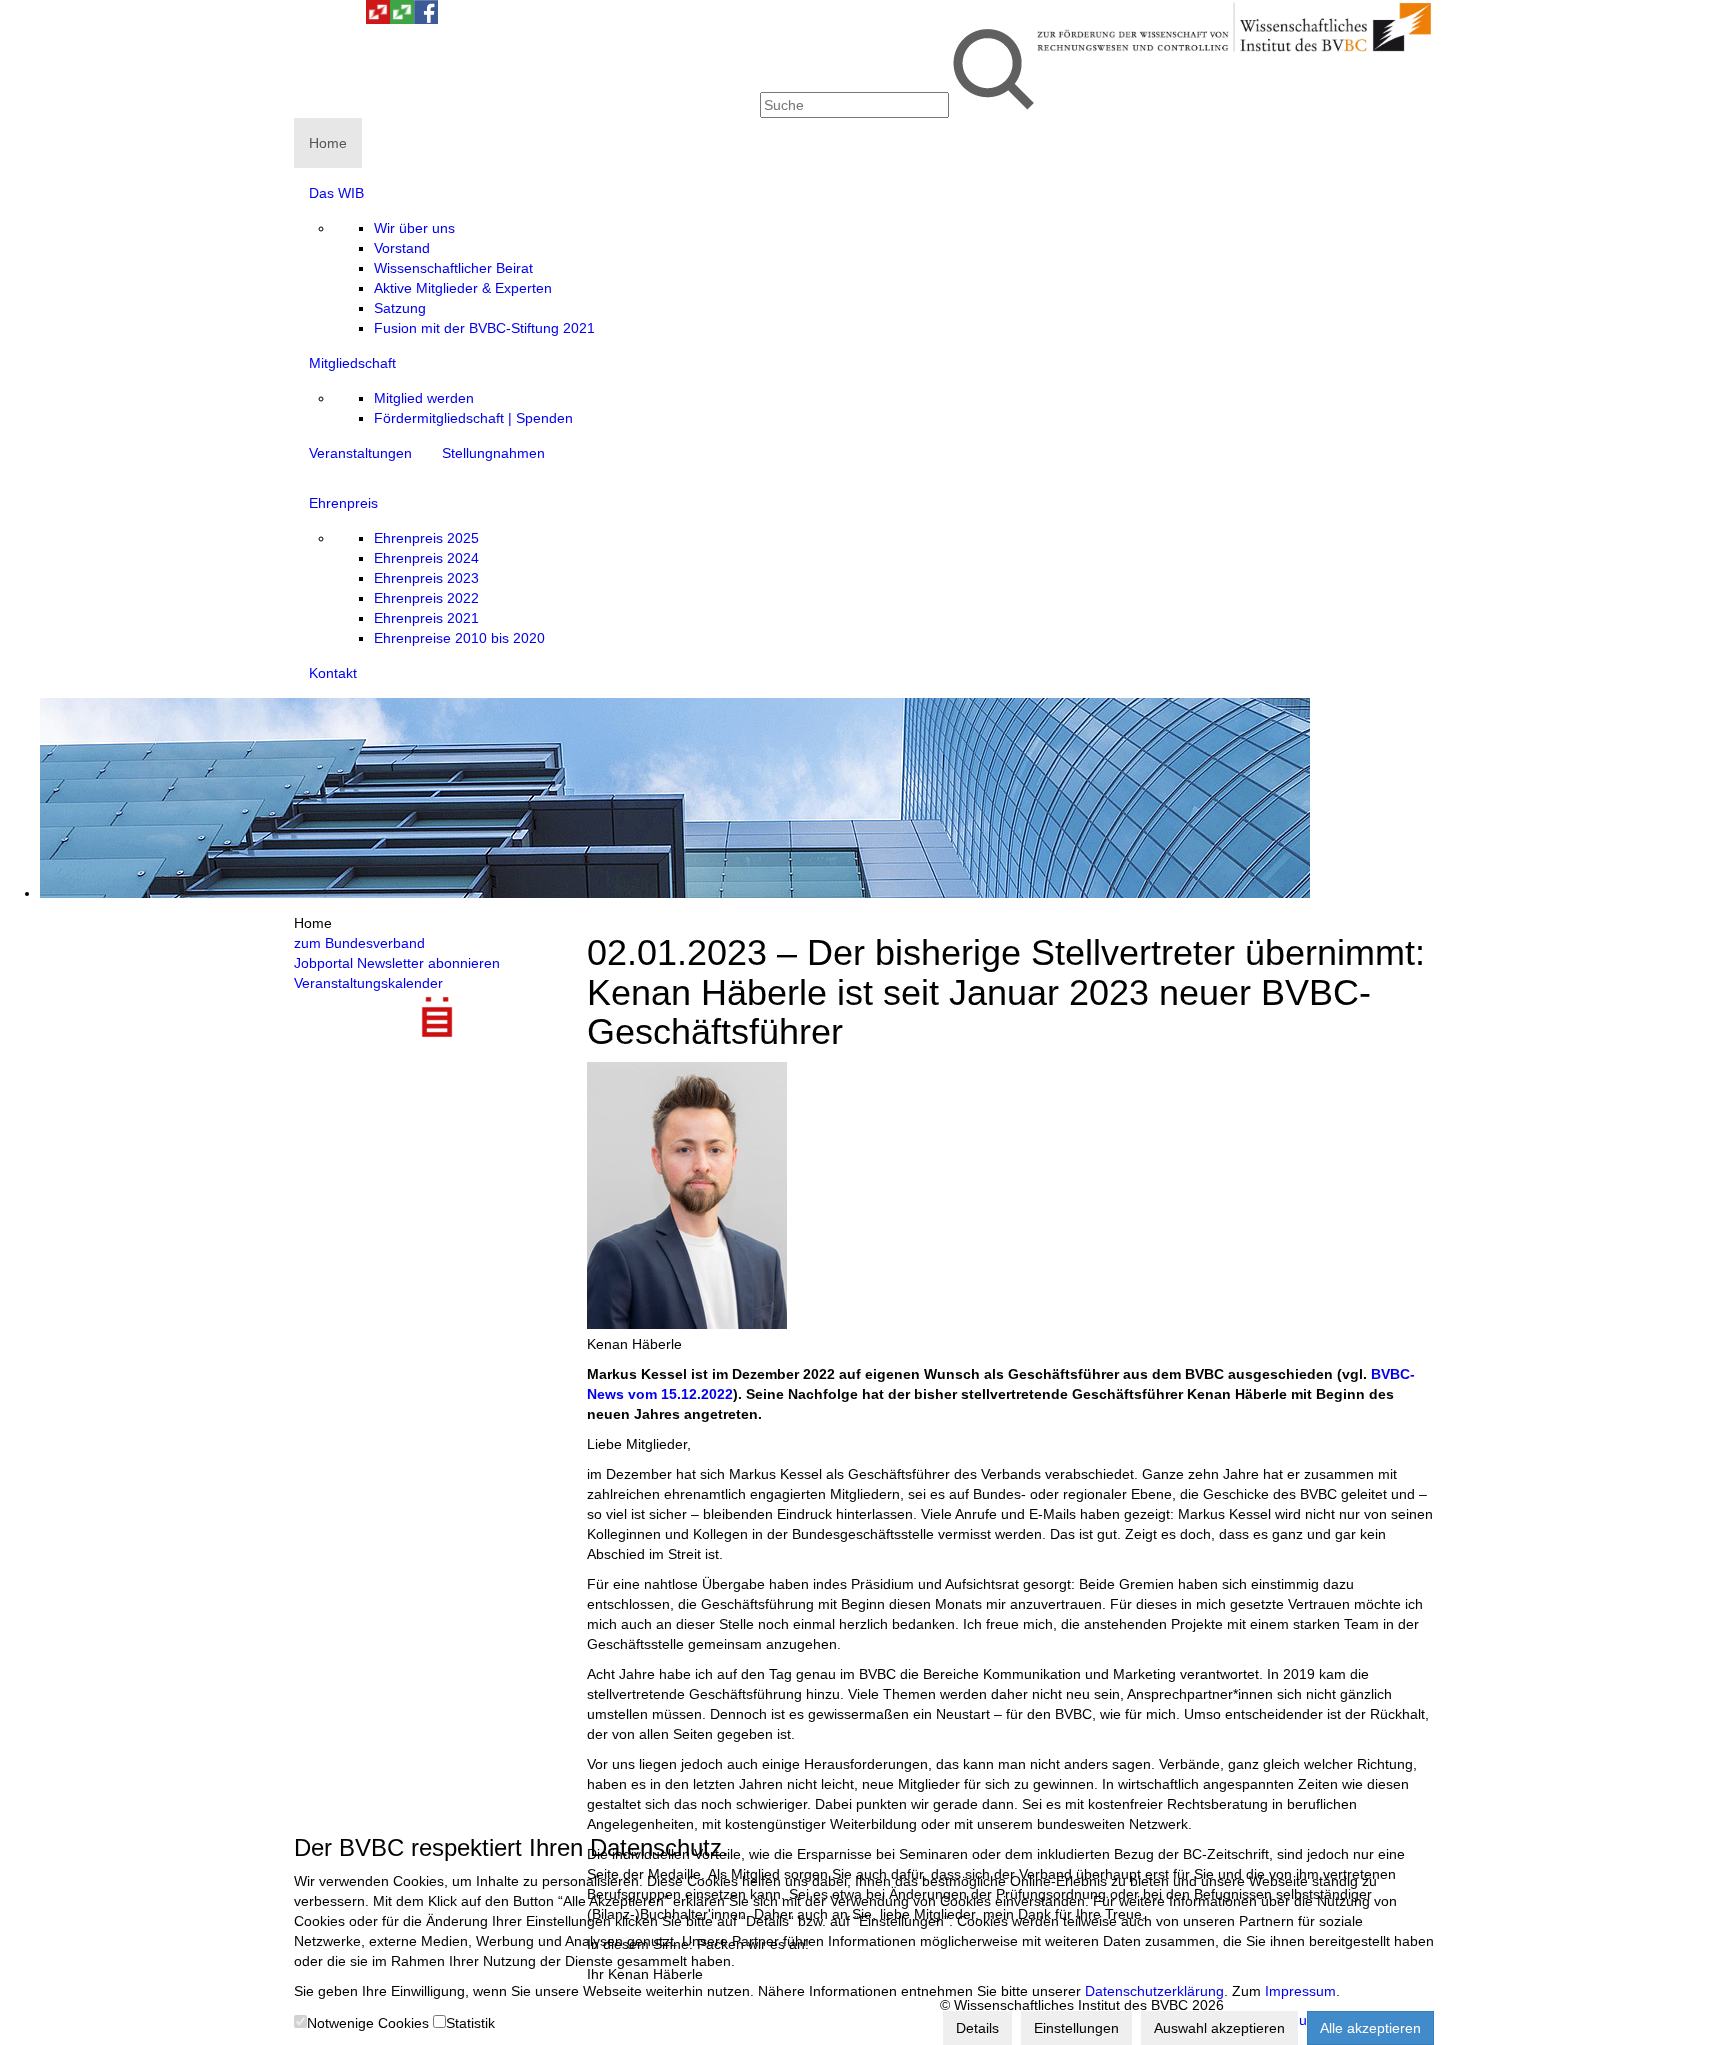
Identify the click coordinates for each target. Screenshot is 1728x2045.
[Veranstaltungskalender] (330, 19)
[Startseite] (1234, 50)
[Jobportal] (354, 19)
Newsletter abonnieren (428, 963)
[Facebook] (426, 19)
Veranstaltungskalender (368, 983)
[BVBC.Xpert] (402, 19)
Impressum (1300, 1991)
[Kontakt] (306, 19)
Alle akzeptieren (1370, 2028)
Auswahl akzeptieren (1219, 2028)
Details (977, 2028)
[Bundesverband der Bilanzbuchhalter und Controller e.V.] (378, 19)
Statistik (470, 2023)
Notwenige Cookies (368, 2023)
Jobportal (323, 963)
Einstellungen (1076, 2028)
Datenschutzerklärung (1154, 1991)
